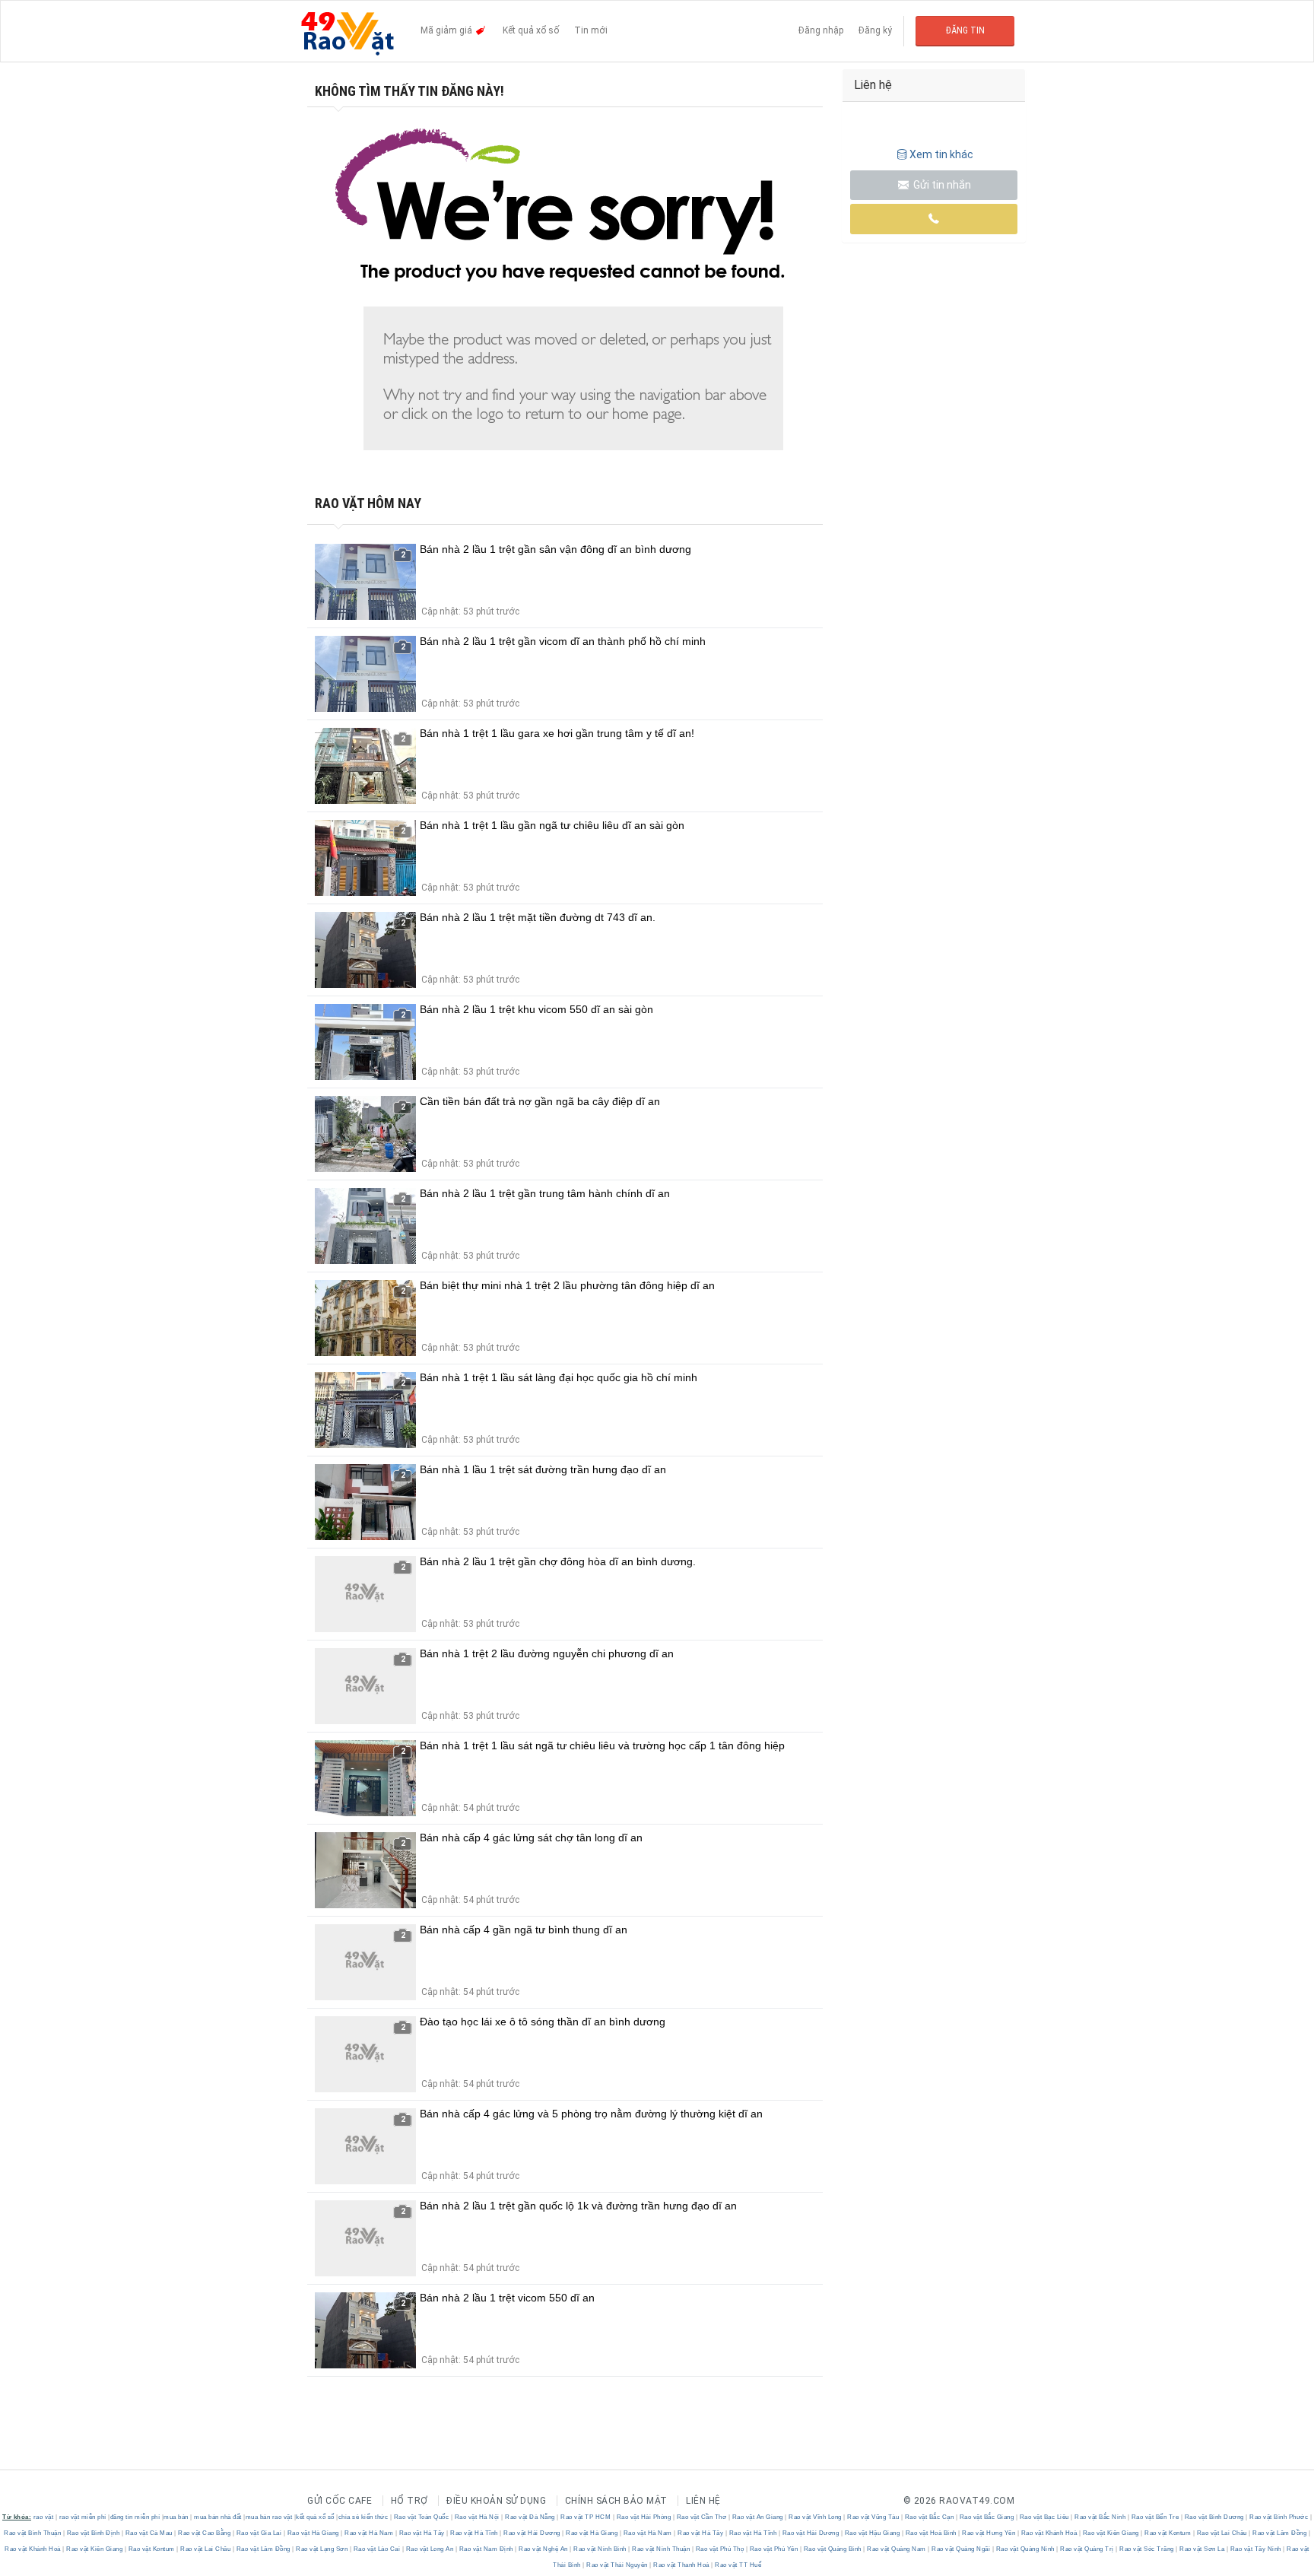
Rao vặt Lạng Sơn (322, 2549)
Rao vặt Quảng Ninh (1025, 2549)
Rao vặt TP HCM (586, 2517)
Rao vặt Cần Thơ (701, 2517)
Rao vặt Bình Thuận (33, 2533)
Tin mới (591, 30)
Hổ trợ (409, 2501)
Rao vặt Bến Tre (1155, 2517)
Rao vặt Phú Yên (774, 2549)
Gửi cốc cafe (340, 2501)
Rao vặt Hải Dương (532, 2533)
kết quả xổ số (315, 2517)
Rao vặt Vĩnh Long (816, 2517)
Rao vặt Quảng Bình (832, 2549)
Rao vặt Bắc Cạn (929, 2517)
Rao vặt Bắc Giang (987, 2517)
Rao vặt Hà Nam (369, 2533)
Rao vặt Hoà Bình (931, 2533)
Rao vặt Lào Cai (377, 2549)
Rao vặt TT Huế (738, 2565)
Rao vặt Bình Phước (1279, 2517)
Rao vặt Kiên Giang (1111, 2533)
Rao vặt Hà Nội (477, 2517)
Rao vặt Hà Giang (313, 2533)
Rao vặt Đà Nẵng (530, 2517)
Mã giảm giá (448, 30)
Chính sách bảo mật (616, 2501)
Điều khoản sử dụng (496, 2501)
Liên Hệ (703, 2501)
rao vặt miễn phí (83, 2517)
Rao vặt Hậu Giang (872, 2533)
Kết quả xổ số (531, 30)
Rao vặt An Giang (757, 2517)
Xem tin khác (941, 154)
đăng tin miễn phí (135, 2517)
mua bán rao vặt (269, 2517)
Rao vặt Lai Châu (1222, 2533)
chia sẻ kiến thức (363, 2517)
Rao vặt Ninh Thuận (661, 2549)
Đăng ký (875, 30)
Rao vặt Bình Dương (1214, 2517)
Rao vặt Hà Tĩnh (474, 2533)
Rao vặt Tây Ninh (1255, 2549)
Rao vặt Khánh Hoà (1049, 2533)
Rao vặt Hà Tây (422, 2533)
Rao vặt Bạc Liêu (1044, 2517)
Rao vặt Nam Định (486, 2549)
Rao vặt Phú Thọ (720, 2549)
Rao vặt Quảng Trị (1087, 2549)
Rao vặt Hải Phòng (644, 2517)
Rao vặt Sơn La (1202, 2549)
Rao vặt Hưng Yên (989, 2533)
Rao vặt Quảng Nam (897, 2549)
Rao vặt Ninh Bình (600, 2549)
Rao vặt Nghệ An (544, 2549)
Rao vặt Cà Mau (149, 2533)
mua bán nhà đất (218, 2517)
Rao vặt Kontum (1168, 2533)
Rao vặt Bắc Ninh (1100, 2517)
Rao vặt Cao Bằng (205, 2533)
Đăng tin (965, 30)
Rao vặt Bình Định (93, 2533)
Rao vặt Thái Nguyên (617, 2565)
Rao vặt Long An (430, 2549)
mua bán (176, 2517)
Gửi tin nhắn (941, 185)
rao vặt (44, 2517)
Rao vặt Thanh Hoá (682, 2565)
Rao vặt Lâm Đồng (1280, 2533)
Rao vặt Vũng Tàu (873, 2517)
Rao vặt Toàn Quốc (421, 2517)
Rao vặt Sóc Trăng (1147, 2549)
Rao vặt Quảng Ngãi (961, 2549)
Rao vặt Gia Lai (259, 2533)
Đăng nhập (821, 30)
